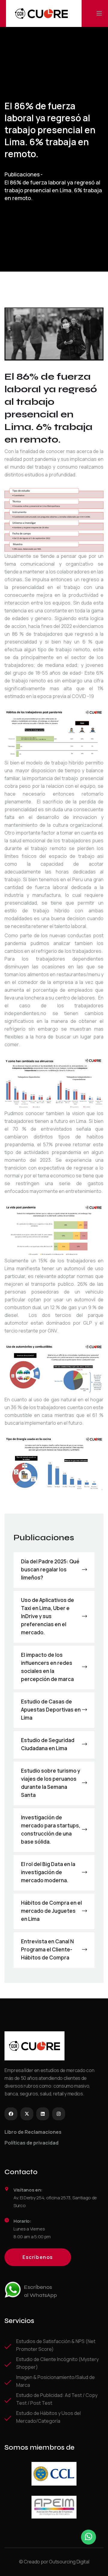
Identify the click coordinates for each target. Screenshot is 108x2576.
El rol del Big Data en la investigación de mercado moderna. (48, 1872)
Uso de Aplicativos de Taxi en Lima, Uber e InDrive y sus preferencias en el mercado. (48, 1616)
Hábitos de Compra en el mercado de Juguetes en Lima (51, 1911)
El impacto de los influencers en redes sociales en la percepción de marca (47, 1667)
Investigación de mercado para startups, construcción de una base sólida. (51, 1830)
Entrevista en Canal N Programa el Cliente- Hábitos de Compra (47, 1949)
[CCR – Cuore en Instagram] (59, 2114)
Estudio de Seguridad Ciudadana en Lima (48, 1744)
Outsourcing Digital (69, 2562)
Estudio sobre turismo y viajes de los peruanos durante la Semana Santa (51, 1783)
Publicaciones (22, 174)
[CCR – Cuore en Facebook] (11, 2114)
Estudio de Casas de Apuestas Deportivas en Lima (51, 1710)
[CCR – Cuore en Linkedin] (43, 2114)
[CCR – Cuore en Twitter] (27, 2114)
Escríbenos (38, 2257)
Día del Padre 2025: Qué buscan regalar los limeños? (50, 1569)
